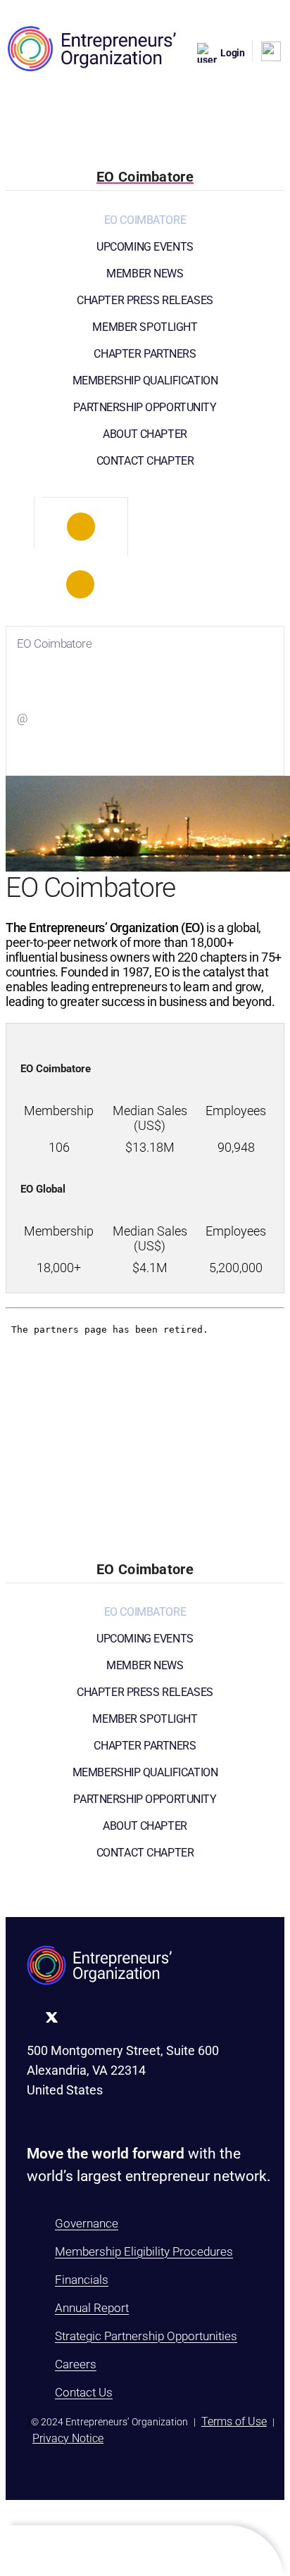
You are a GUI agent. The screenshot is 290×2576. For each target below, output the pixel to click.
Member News (145, 274)
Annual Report (92, 2308)
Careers (76, 2364)
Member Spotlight (145, 327)
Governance (87, 2223)
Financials (82, 2280)
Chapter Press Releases (145, 300)
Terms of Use (234, 2421)
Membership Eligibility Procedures (144, 2251)
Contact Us (84, 2392)
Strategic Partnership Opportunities (146, 2336)
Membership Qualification (145, 381)
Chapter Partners (145, 354)
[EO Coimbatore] (81, 527)
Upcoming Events (145, 247)
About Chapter (145, 434)
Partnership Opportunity (145, 407)
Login (233, 53)
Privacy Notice (68, 2438)
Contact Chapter (145, 461)
